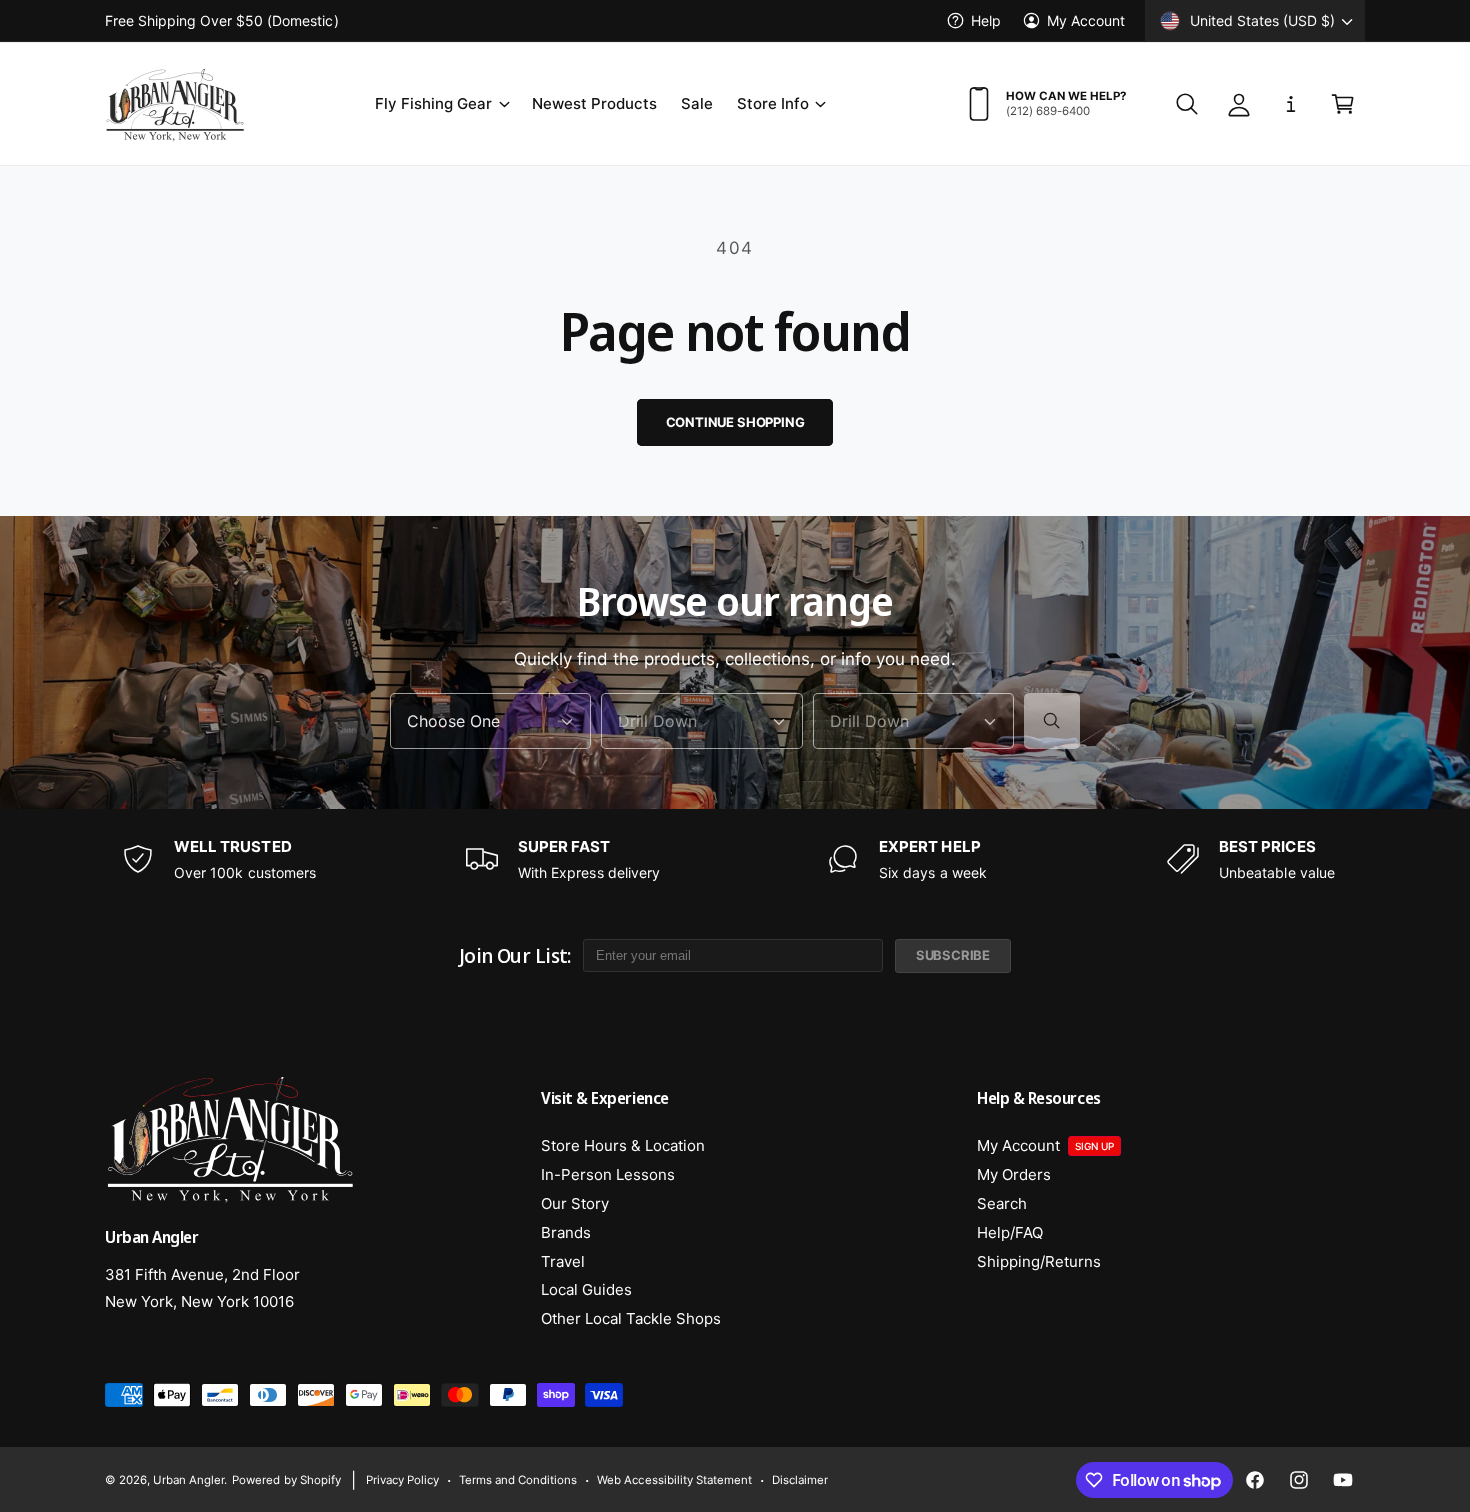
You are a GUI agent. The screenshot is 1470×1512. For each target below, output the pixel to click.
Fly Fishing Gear (433, 103)
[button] (441, 104)
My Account (1086, 20)
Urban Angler (188, 1480)
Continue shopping (735, 422)
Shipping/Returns (1039, 1261)
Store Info (773, 103)
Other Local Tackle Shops (631, 1318)
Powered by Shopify (286, 1480)
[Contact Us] (1291, 104)
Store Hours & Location (623, 1145)
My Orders (1014, 1174)
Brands (566, 1232)
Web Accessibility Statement (674, 1480)
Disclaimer (800, 1480)
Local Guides (586, 1289)
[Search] (1052, 721)
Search (1002, 1203)
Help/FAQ (1010, 1232)
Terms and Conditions (518, 1480)
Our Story (575, 1203)
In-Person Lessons (608, 1174)
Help (986, 20)
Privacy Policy (402, 1480)
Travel (563, 1261)
